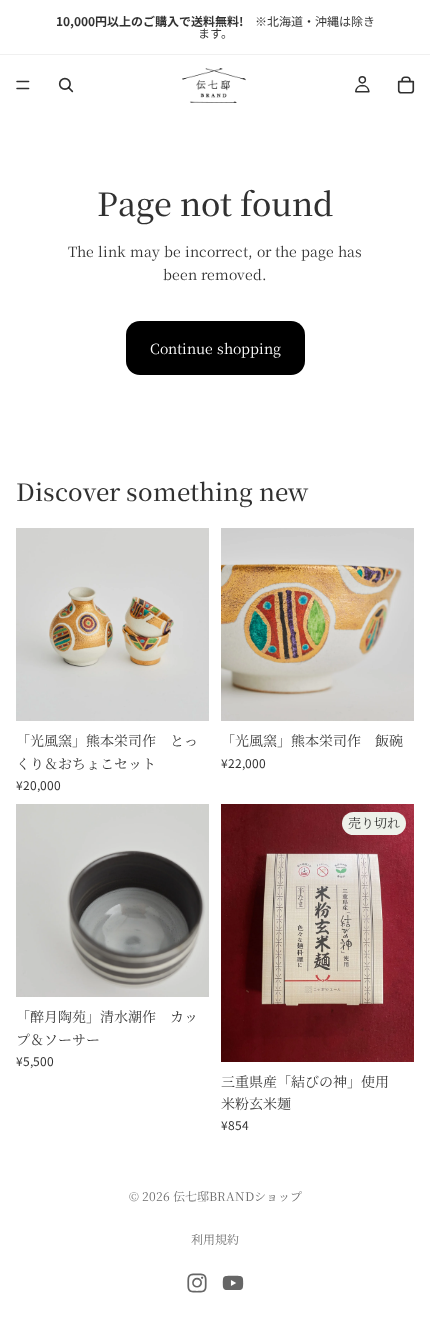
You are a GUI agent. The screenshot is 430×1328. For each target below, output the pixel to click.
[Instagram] (197, 1283)
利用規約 (215, 1238)
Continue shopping (215, 348)
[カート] (406, 85)
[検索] (66, 85)
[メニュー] (23, 85)
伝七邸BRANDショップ (237, 1195)
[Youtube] (233, 1283)
